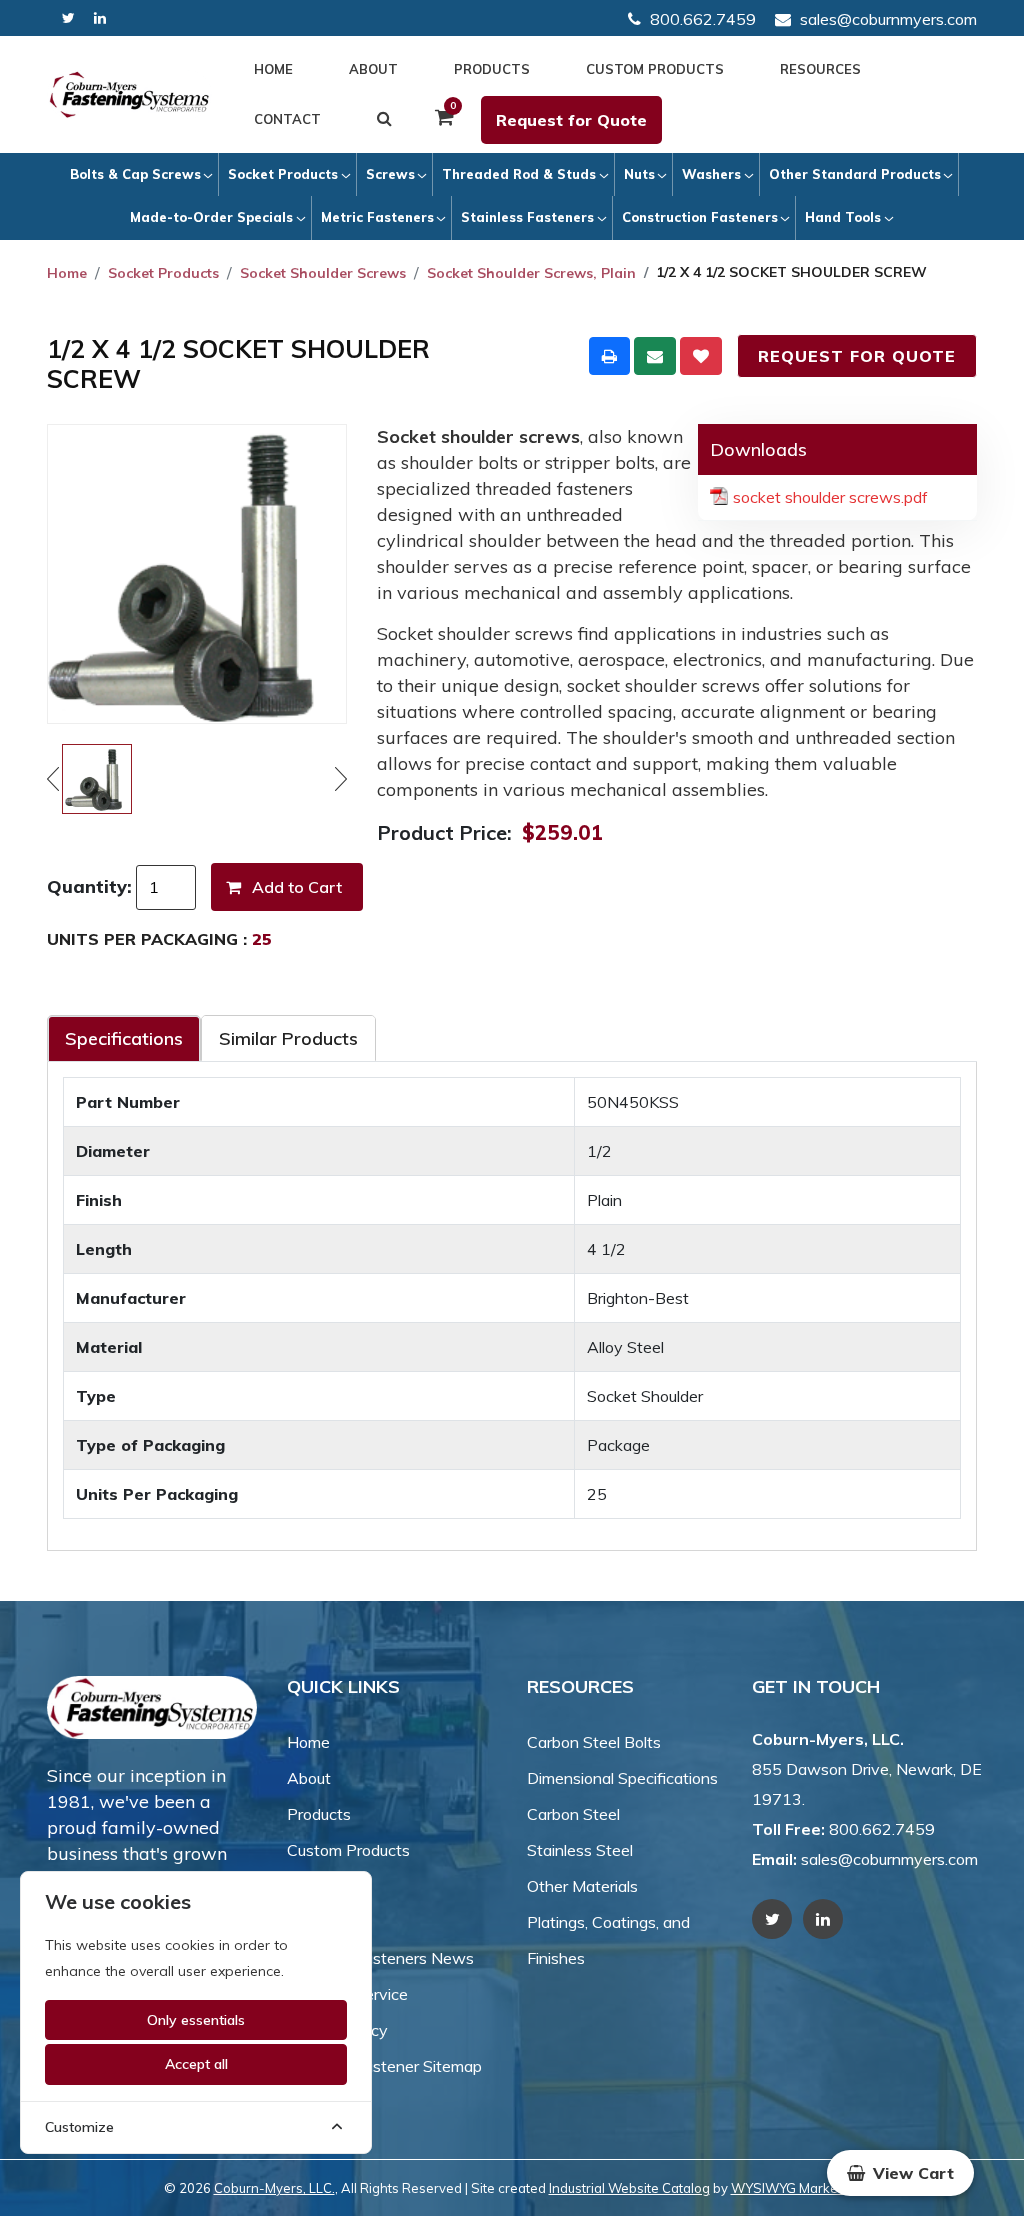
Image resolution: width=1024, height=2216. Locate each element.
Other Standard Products (855, 174)
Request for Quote (571, 120)
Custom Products (655, 69)
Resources (820, 69)
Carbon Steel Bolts (594, 1742)
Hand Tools (843, 217)
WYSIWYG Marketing (796, 2188)
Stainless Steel (580, 1850)
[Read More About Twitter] (68, 18)
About (373, 69)
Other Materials (582, 1886)
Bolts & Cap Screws (135, 174)
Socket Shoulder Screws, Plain (531, 273)
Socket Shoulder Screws (323, 273)
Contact (287, 119)
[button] (900, 2173)
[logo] (129, 94)
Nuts (639, 174)
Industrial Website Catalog (629, 2188)
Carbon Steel (573, 1814)
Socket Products (283, 174)
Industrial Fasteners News (380, 1958)
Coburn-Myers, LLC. (274, 2188)
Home (273, 69)
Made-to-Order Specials (211, 217)
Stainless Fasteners (527, 217)
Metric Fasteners (377, 217)
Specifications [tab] (124, 1038)
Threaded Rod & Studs (519, 174)
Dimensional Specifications (622, 1778)
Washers (711, 174)
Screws (390, 174)
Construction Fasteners (700, 217)
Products (492, 69)
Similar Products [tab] (288, 1038)
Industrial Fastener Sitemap (384, 2066)
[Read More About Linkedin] (100, 18)
